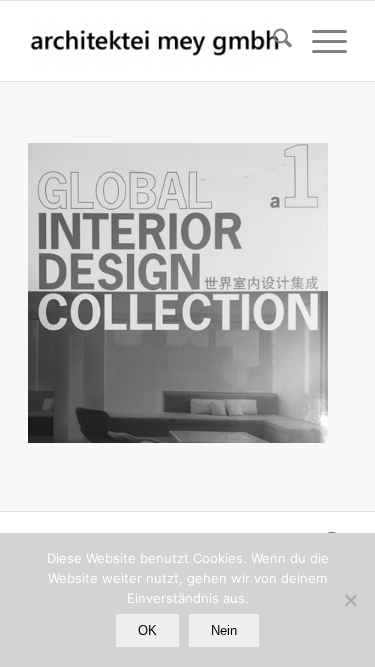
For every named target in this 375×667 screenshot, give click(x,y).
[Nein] (350, 600)
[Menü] (319, 41)
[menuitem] (272, 41)
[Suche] (272, 41)
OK (147, 630)
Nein (224, 630)
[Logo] (155, 41)
